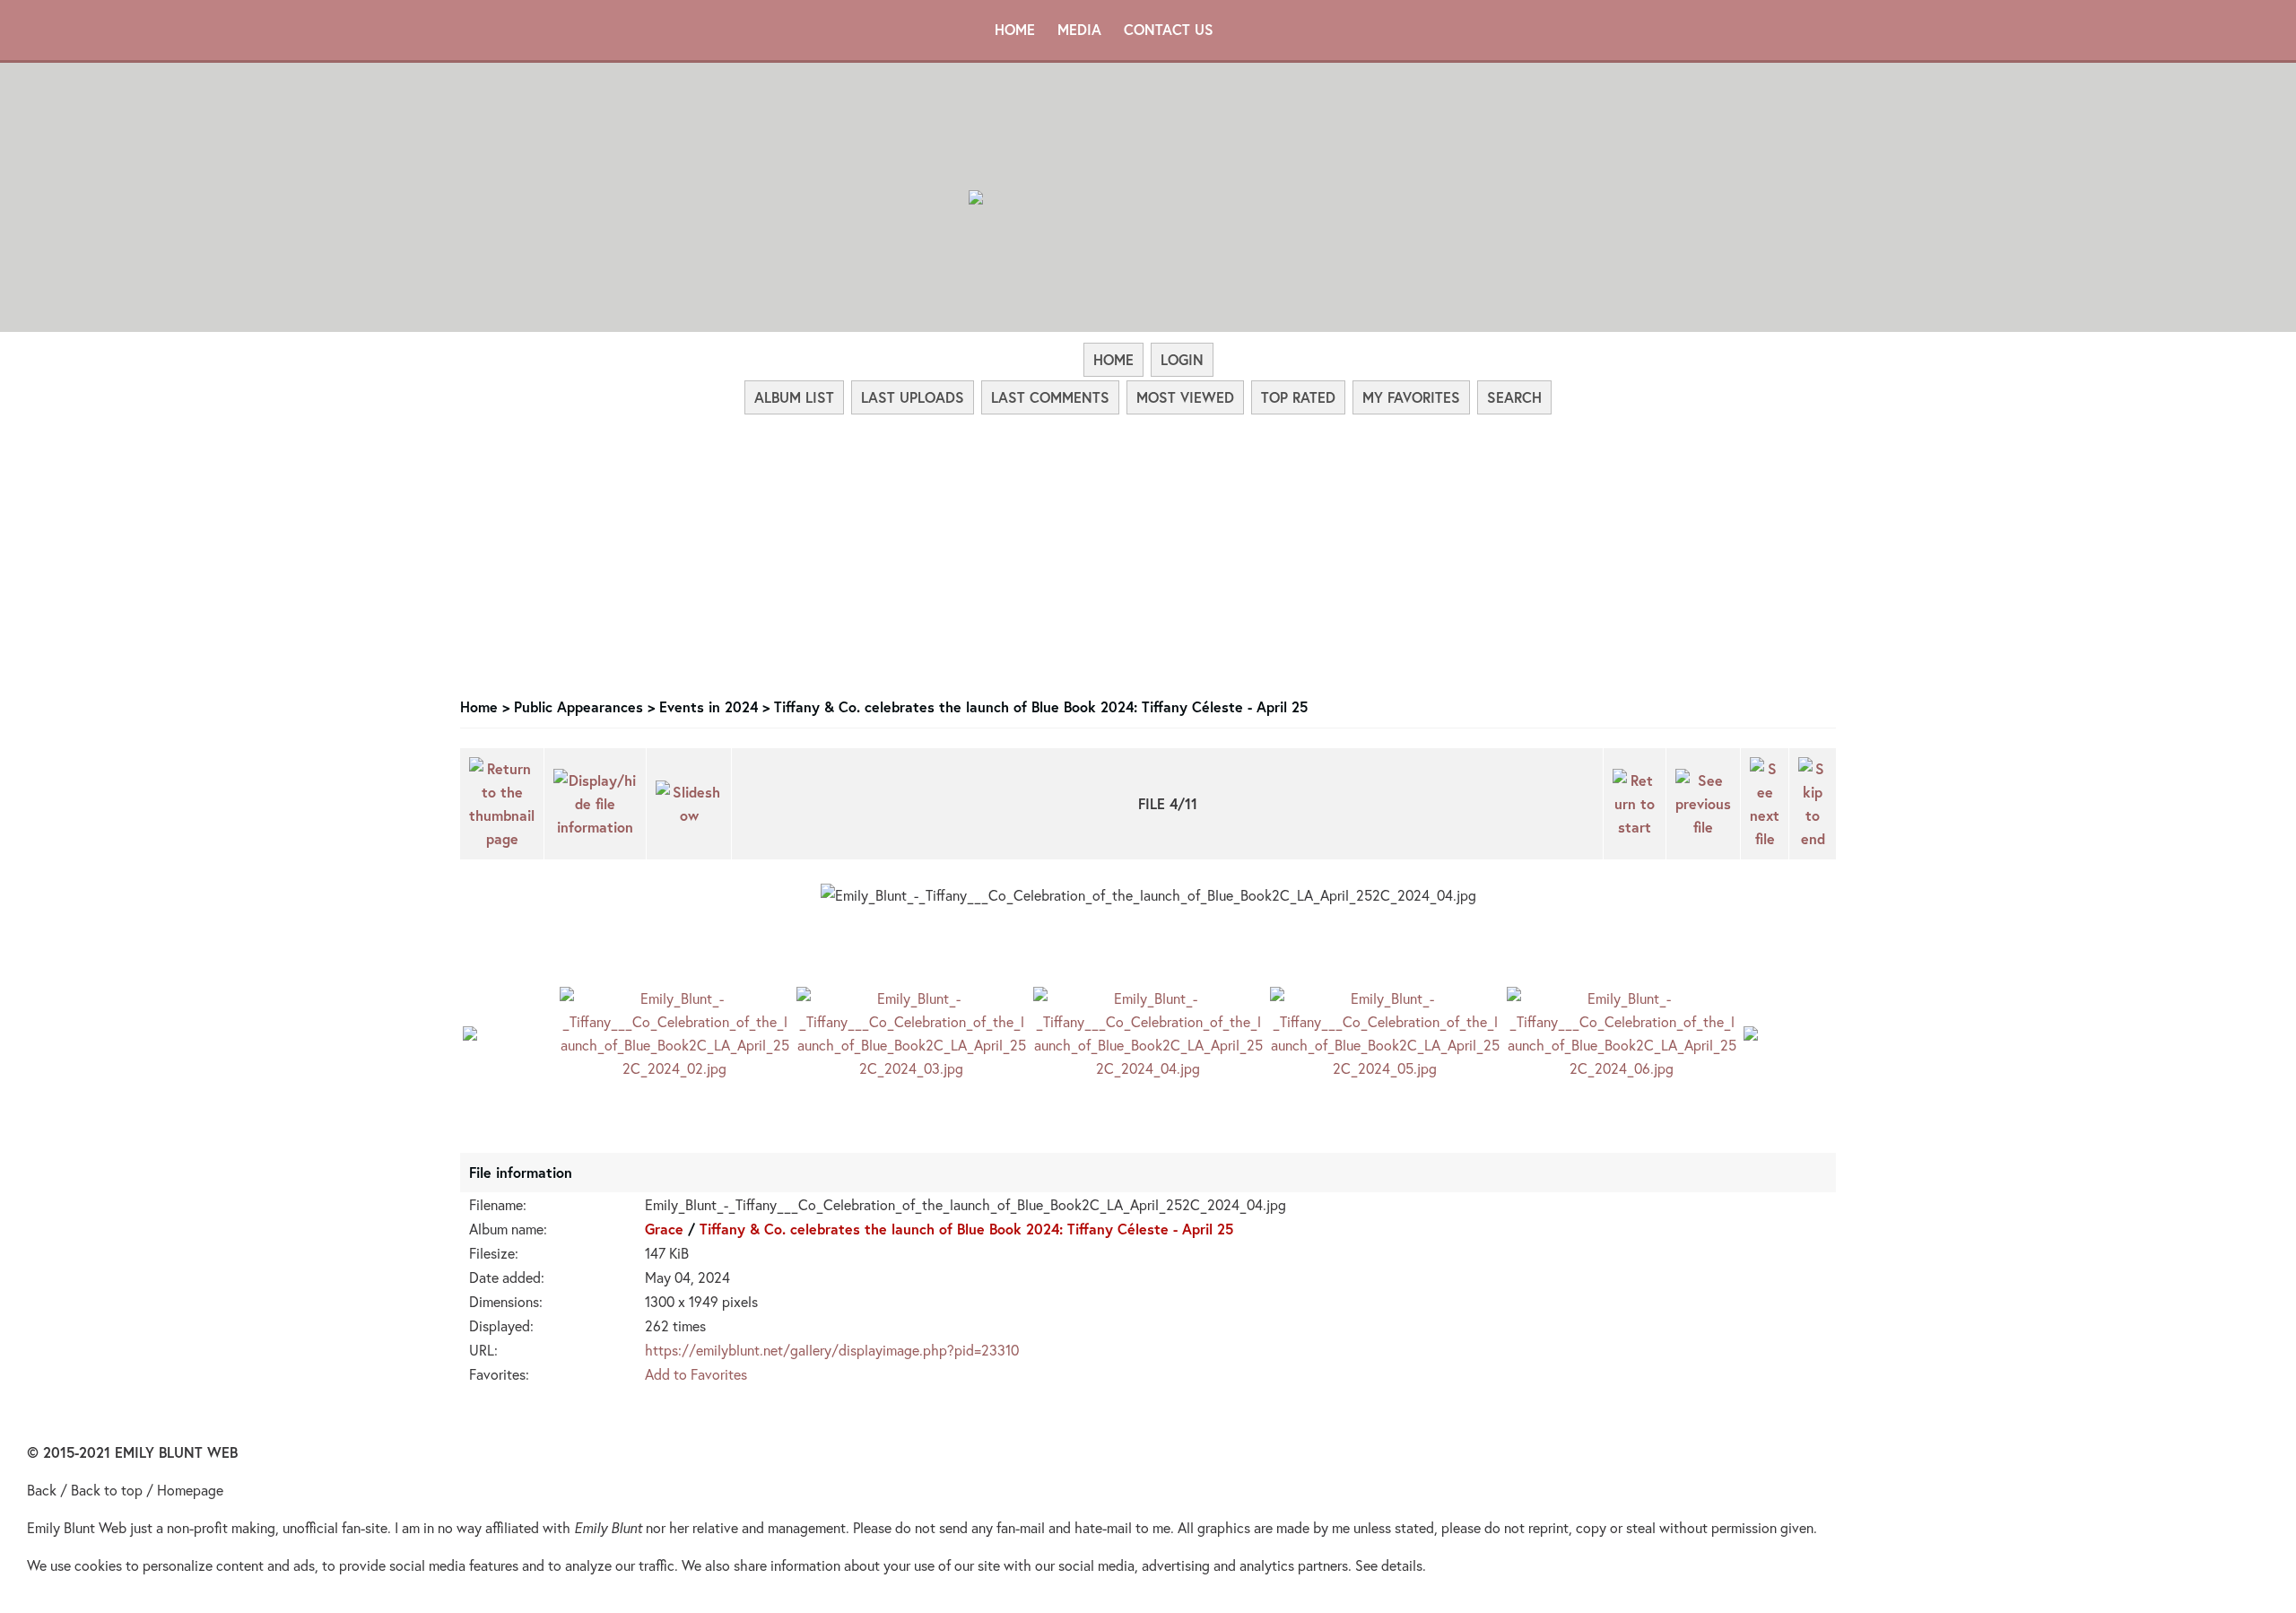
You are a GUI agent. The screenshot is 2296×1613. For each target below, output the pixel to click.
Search (1514, 397)
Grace (664, 1229)
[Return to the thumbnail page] (502, 804)
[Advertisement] (1148, 551)
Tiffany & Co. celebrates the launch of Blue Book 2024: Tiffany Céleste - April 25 (1041, 706)
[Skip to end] (1813, 804)
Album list (794, 397)
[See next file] (1765, 804)
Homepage (190, 1490)
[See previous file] (1703, 804)
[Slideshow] (689, 804)
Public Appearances (578, 706)
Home (1015, 29)
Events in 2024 (709, 706)
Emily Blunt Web (77, 1527)
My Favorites (1411, 397)
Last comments (1050, 397)
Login (1182, 359)
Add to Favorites (696, 1374)
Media (1079, 29)
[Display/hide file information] (595, 804)
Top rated (1298, 397)
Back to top (107, 1490)
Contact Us (1169, 29)
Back (42, 1490)
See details (1389, 1565)
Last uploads (913, 397)
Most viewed (1185, 397)
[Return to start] (1635, 804)
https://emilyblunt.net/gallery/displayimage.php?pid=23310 (832, 1350)
